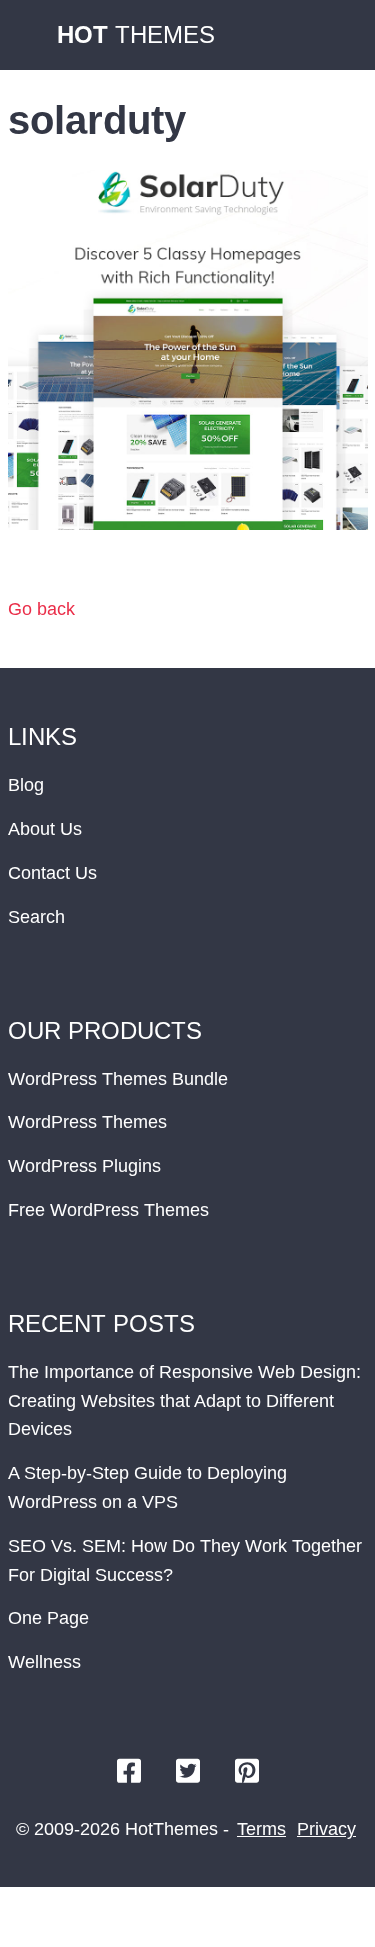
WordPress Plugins (84, 1166)
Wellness (44, 1662)
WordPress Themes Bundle (118, 1079)
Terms (261, 1829)
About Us (45, 829)
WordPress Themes (87, 1122)
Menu (340, 35)
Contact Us (52, 873)
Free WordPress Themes (108, 1210)
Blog (26, 785)
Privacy (326, 1829)
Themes (136, 34)
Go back (41, 609)
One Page (48, 1618)
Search (36, 917)
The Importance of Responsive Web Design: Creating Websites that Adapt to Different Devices (184, 1401)
